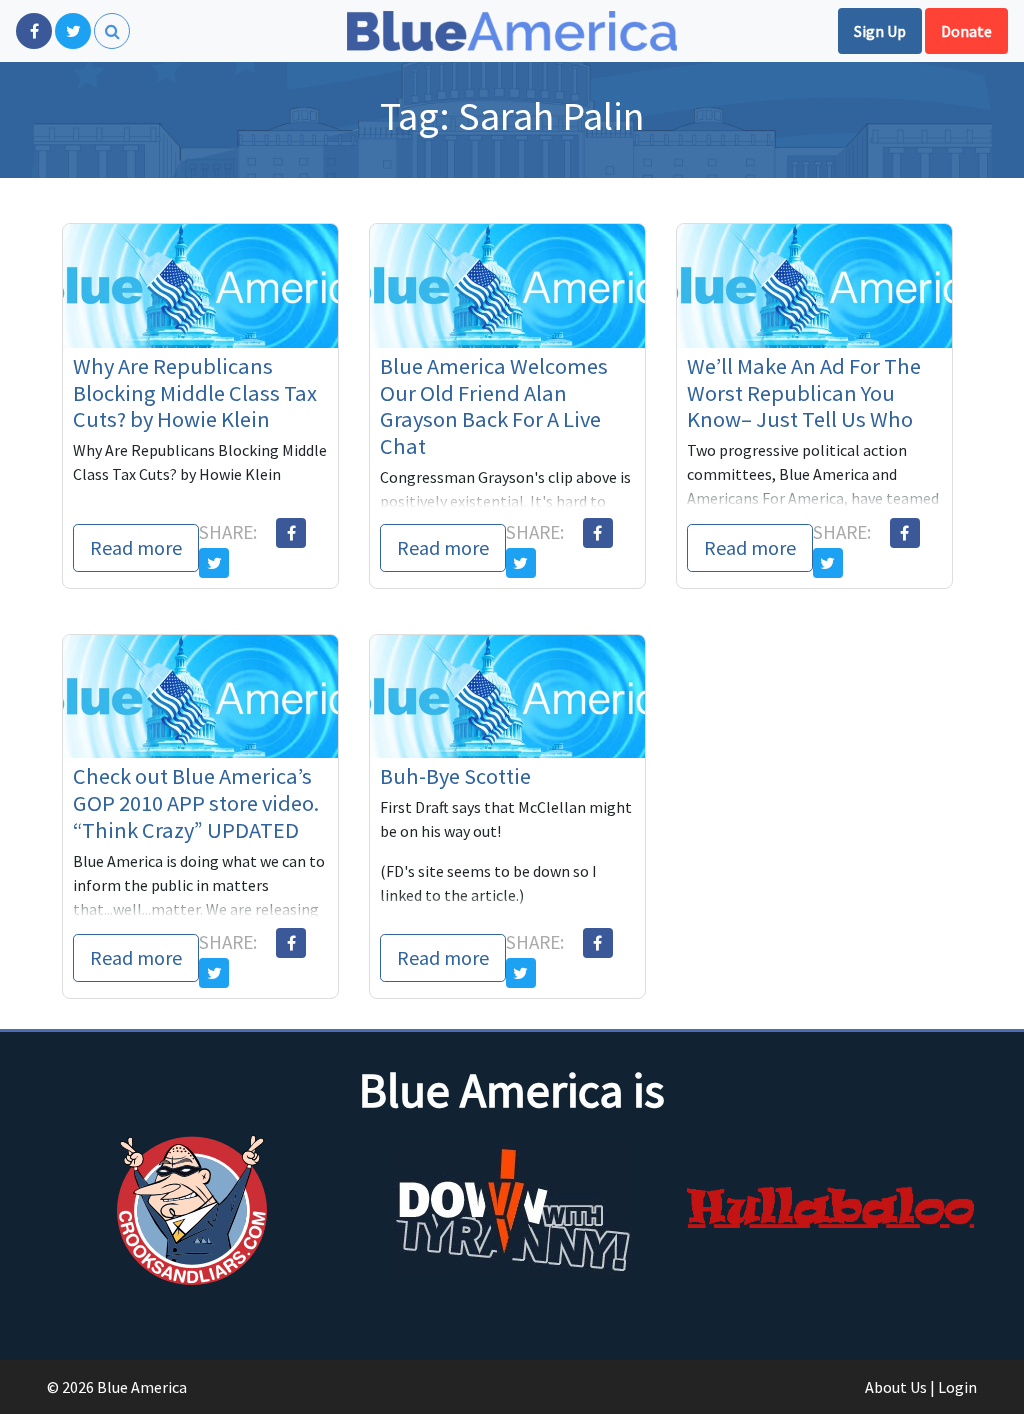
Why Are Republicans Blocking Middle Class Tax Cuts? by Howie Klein (195, 393)
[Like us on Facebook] (34, 31)
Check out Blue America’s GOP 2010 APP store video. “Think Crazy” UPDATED (196, 803)
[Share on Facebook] (291, 533)
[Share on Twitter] (214, 563)
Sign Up (880, 31)
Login (957, 1387)
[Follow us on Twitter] (73, 31)
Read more (136, 547)
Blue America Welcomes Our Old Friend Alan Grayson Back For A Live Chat (494, 406)
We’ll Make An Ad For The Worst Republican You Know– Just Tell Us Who (804, 393)
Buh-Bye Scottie (455, 776)
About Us (896, 1387)
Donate (966, 31)
